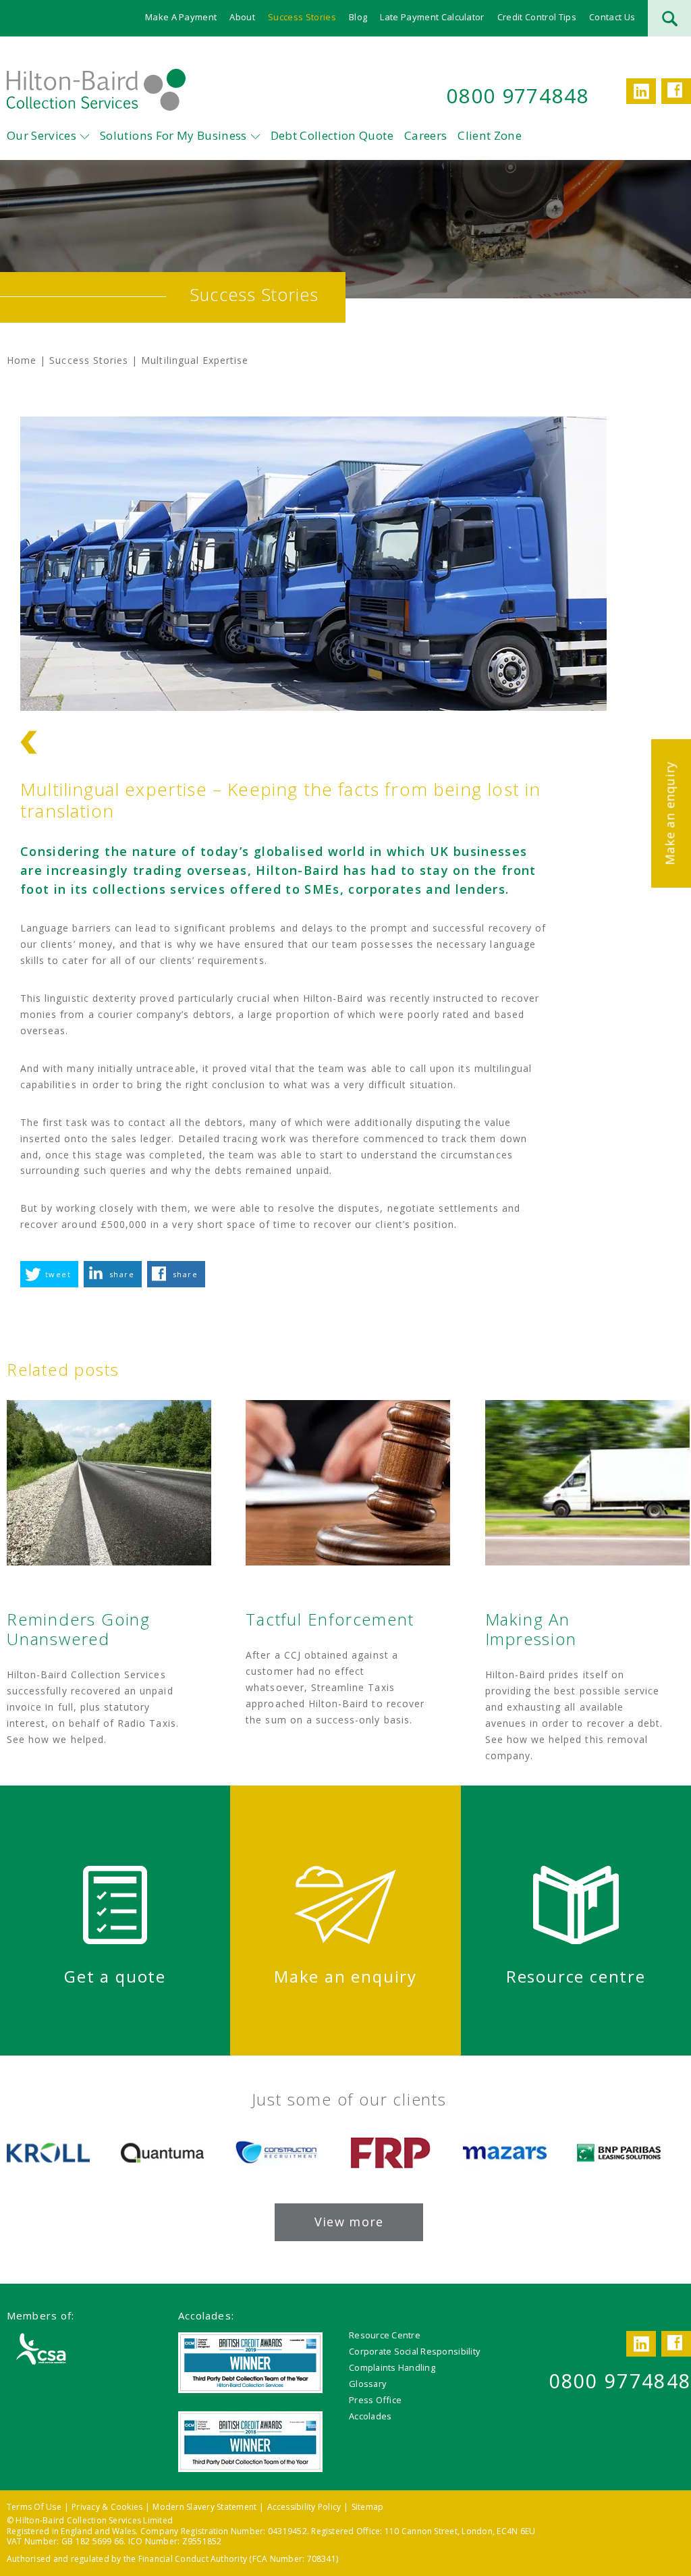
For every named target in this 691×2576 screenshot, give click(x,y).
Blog (358, 17)
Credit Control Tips (537, 17)
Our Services (42, 135)
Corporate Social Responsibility (414, 2351)
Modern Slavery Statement (204, 2507)
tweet (58, 1274)
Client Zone (490, 135)
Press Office (375, 2400)
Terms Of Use (34, 2507)
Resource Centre (385, 2335)
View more (349, 2222)
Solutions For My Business (173, 135)
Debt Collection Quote (332, 135)
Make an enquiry (669, 813)
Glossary (367, 2384)
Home (22, 360)
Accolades (370, 2416)
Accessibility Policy (304, 2507)
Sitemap (368, 2507)
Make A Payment (181, 17)
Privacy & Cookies (107, 2507)
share (122, 1274)
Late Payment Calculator (432, 17)
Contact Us (612, 17)
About (242, 17)
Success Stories (302, 17)
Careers (425, 135)
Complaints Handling (392, 2367)
